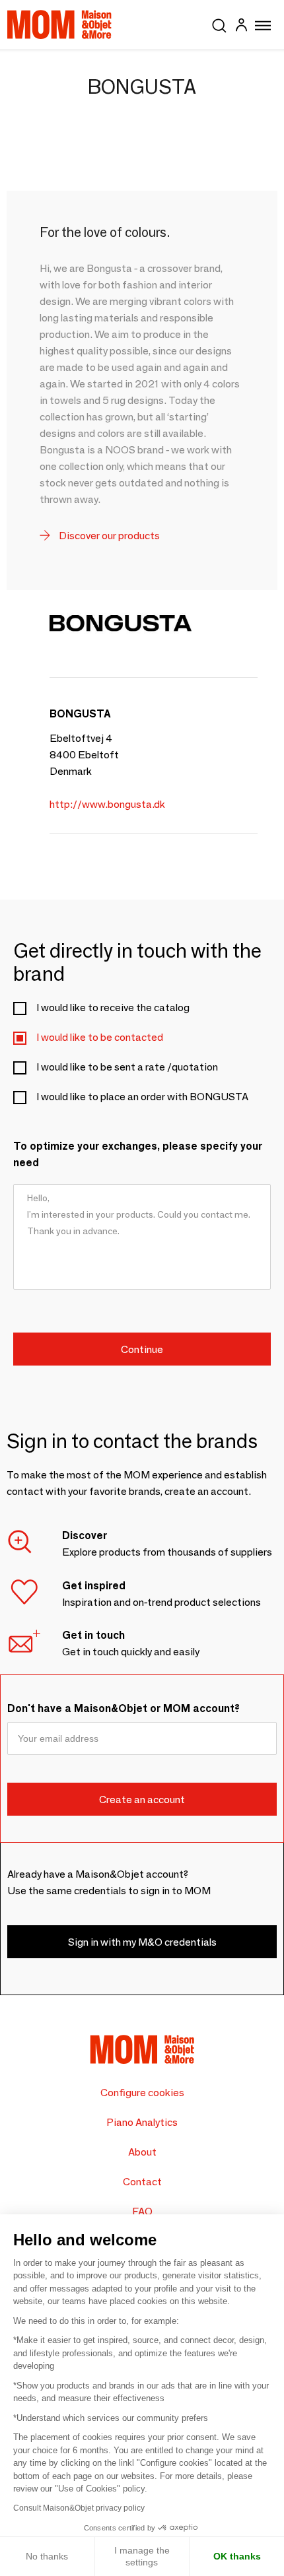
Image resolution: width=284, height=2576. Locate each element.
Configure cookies (142, 2093)
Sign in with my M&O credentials (142, 1942)
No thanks (47, 2556)
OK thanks (237, 2556)
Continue (142, 1349)
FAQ (142, 2211)
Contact (142, 2182)
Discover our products (108, 536)
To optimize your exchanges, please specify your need (138, 1154)
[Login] (241, 27)
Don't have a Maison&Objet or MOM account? (124, 1708)
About (142, 2152)
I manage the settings (142, 2556)
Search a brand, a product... (219, 23)
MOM (59, 24)
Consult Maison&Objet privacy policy (79, 2508)
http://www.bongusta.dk (107, 804)
